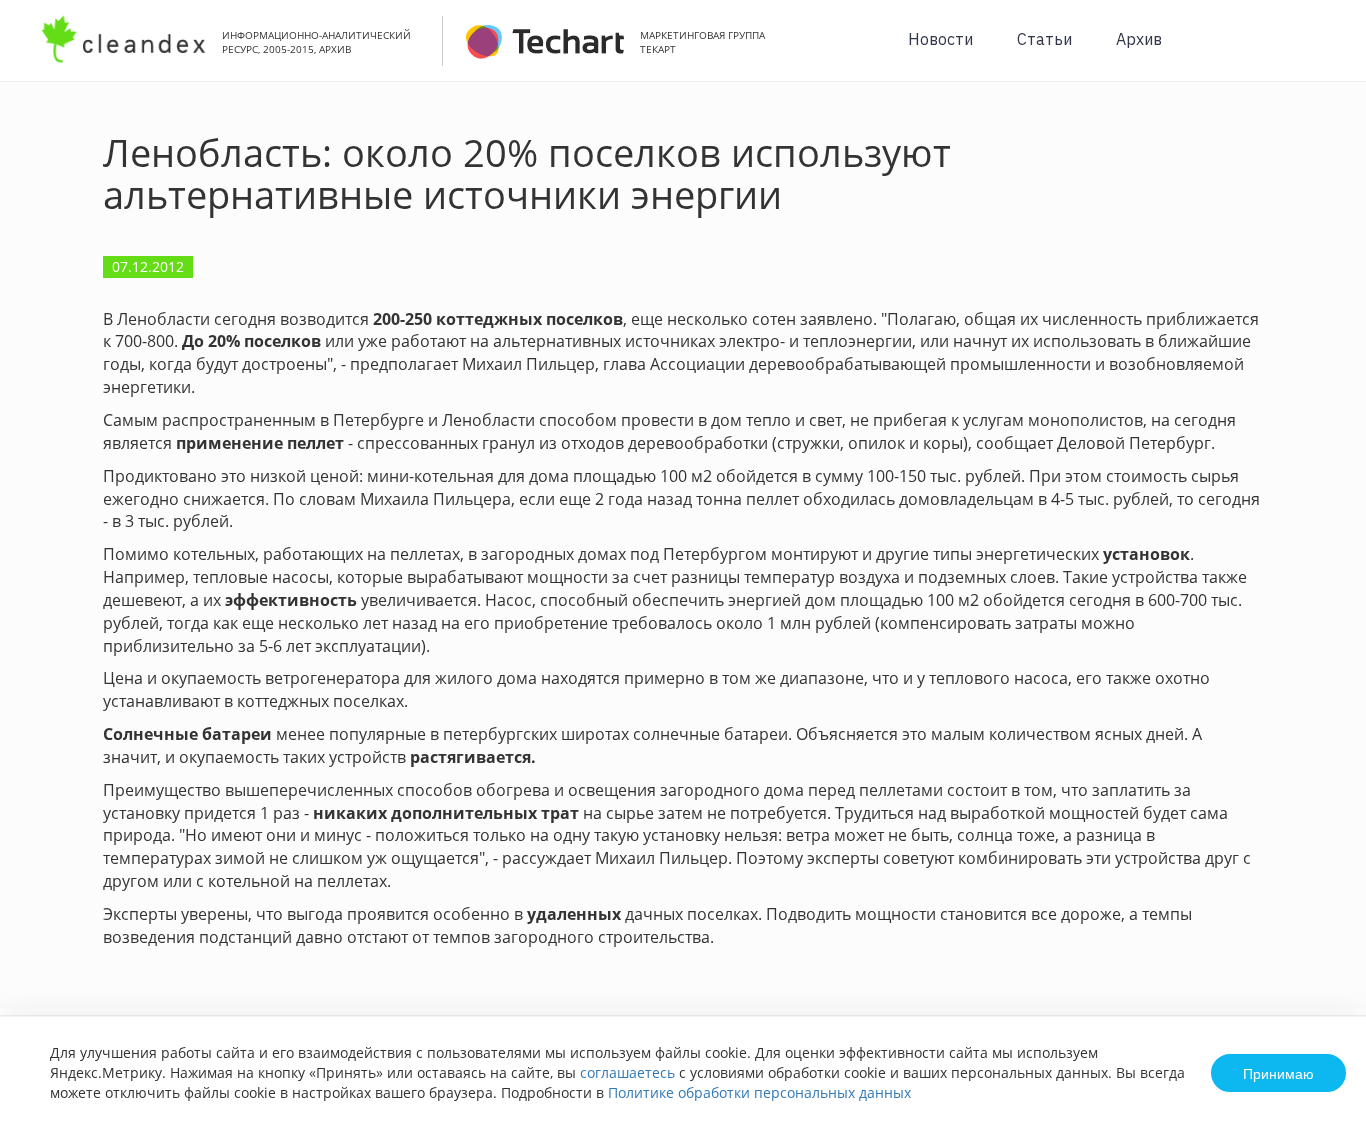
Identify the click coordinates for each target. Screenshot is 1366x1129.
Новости (940, 39)
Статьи (1044, 39)
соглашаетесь (627, 1072)
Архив (1139, 39)
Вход (1320, 51)
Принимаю (1278, 1073)
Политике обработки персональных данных (759, 1092)
